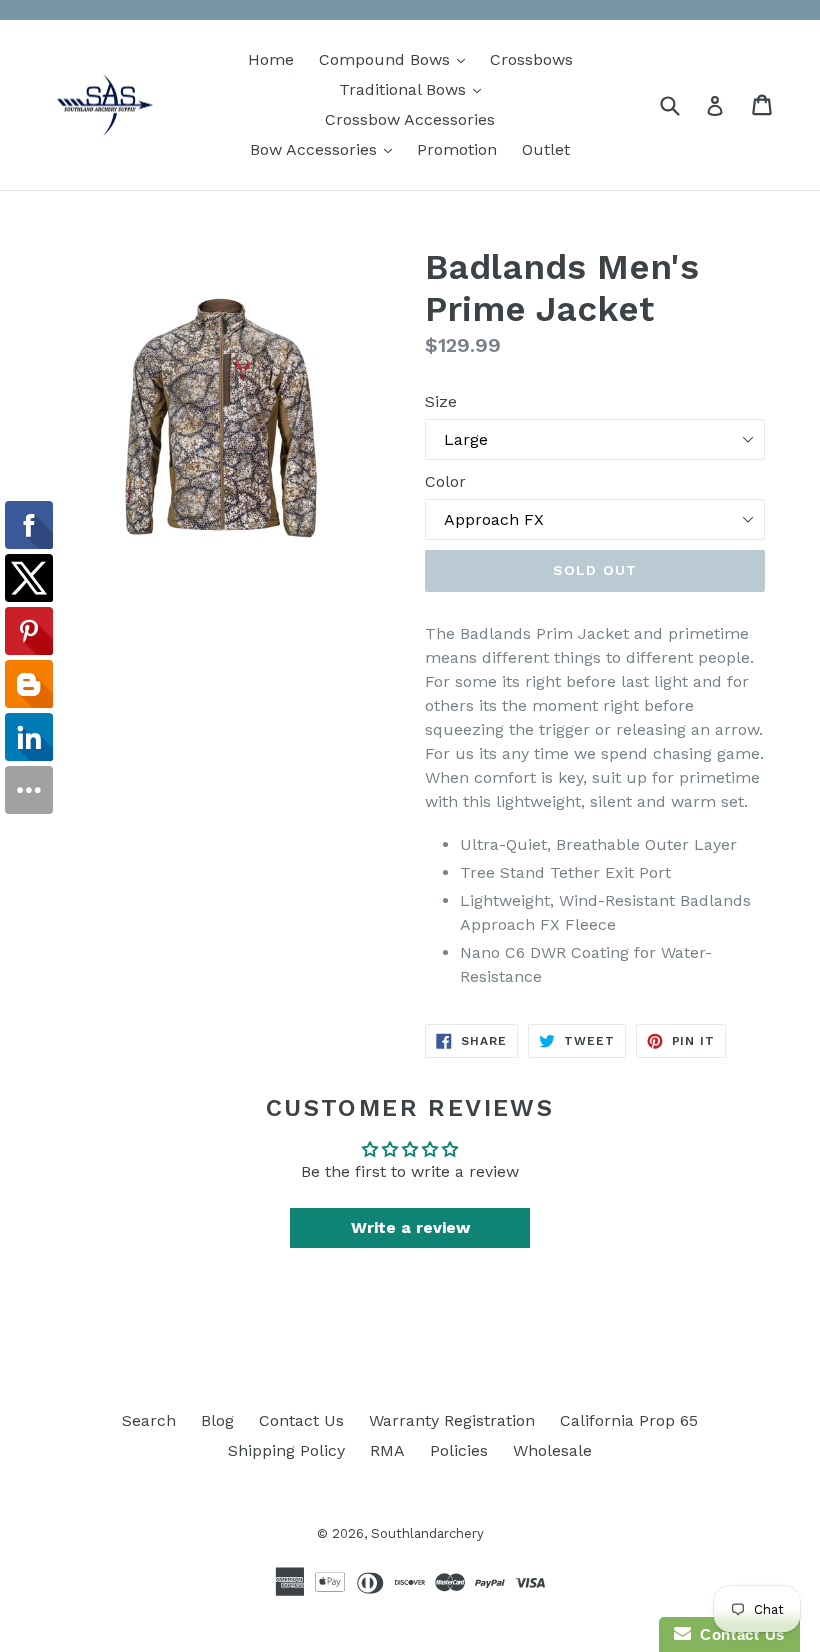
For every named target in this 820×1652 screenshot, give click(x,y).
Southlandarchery (427, 1533)
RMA (387, 1450)
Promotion (457, 149)
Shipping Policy (286, 1450)
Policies (459, 1450)
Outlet (546, 149)
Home (271, 59)
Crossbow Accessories (410, 119)
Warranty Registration (452, 1420)
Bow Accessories (326, 149)
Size (441, 401)
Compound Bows (397, 59)
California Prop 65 (629, 1420)
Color (445, 481)
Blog (217, 1420)
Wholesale (552, 1450)
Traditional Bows (415, 89)
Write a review (410, 1227)
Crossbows (531, 59)
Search (149, 1420)
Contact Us (301, 1420)
